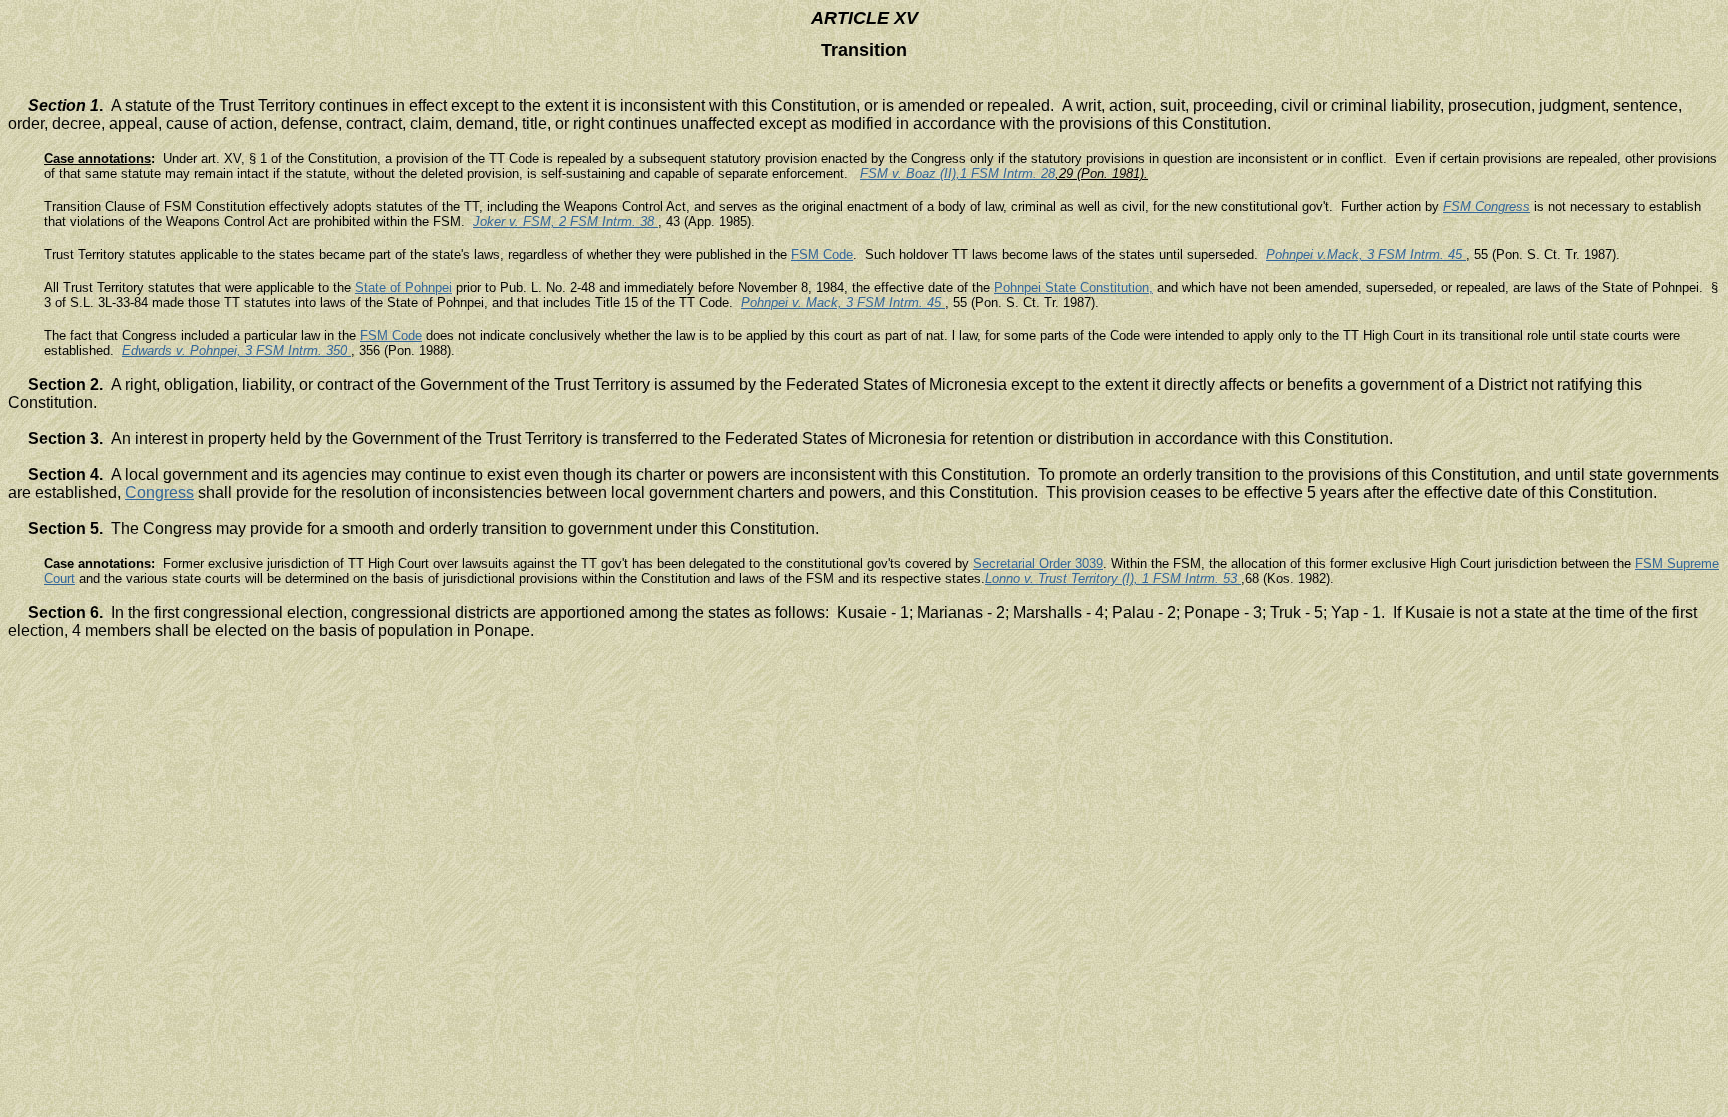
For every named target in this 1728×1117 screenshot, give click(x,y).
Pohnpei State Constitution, (1073, 287)
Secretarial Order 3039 (1038, 563)
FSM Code (822, 254)
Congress (159, 492)
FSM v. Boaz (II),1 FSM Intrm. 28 (957, 173)
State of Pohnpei (403, 287)
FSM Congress (1486, 206)
